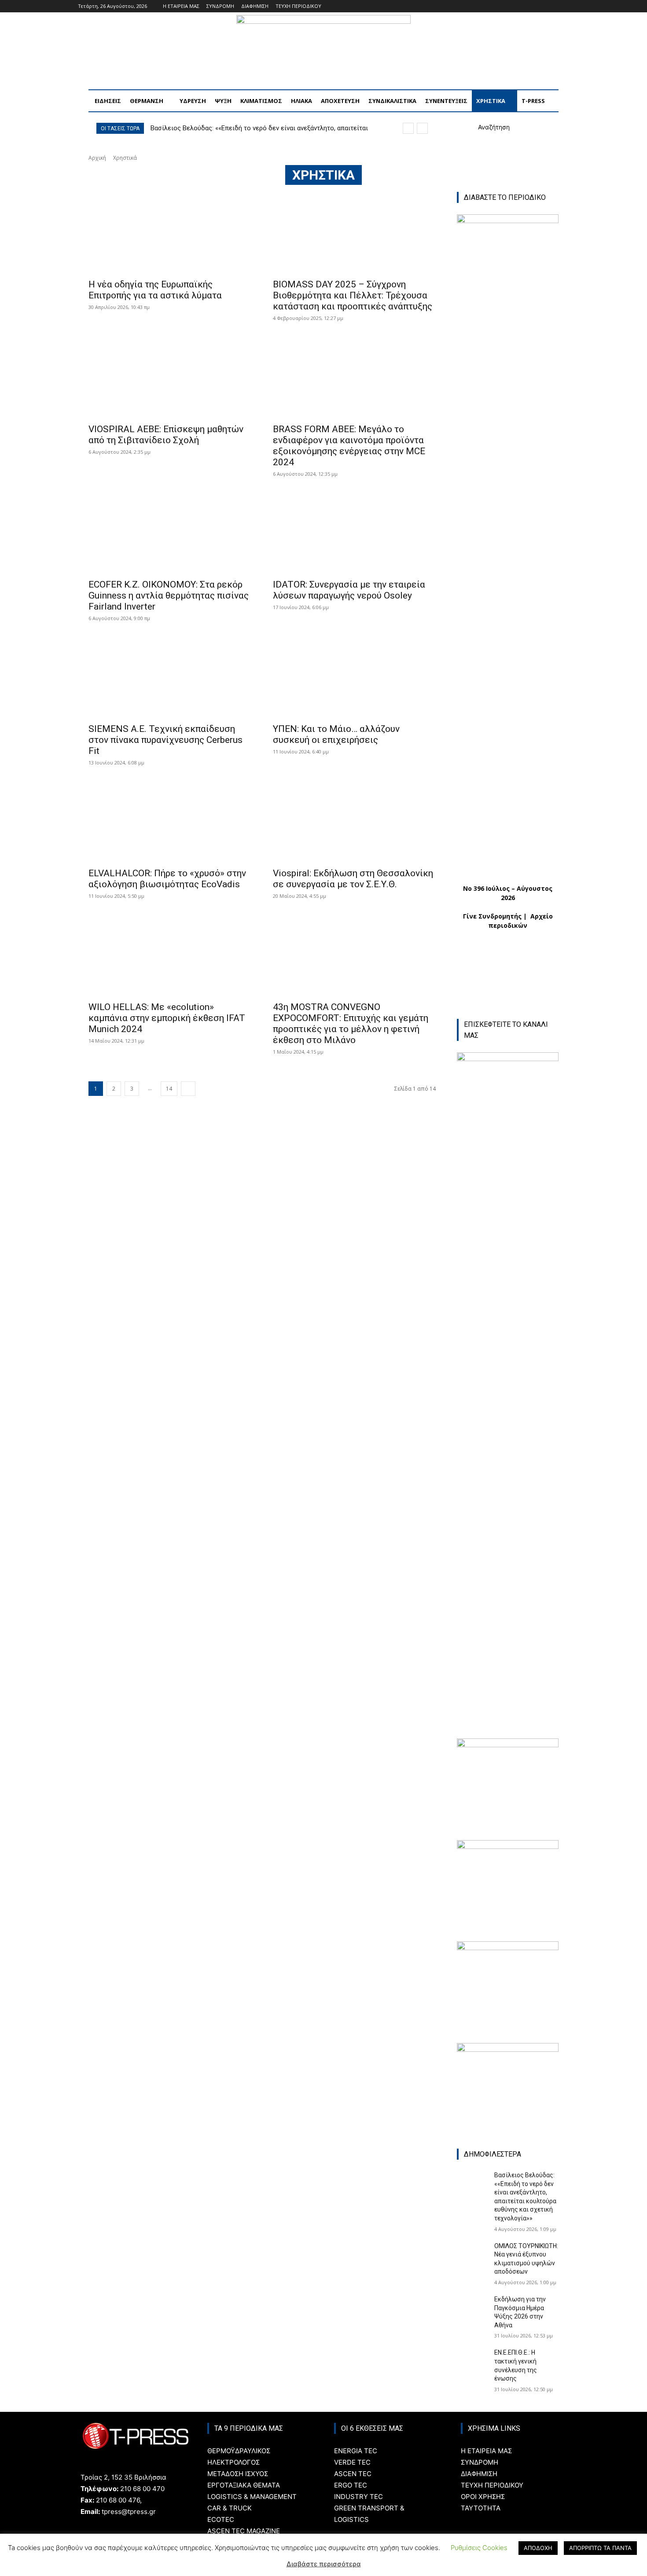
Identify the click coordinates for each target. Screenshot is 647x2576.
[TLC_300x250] (508, 1847)
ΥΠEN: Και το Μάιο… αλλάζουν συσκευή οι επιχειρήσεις (336, 734)
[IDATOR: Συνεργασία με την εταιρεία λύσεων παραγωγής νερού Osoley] (355, 533)
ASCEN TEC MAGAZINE (244, 2531)
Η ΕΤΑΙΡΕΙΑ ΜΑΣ (486, 2451)
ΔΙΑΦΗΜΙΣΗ (479, 2474)
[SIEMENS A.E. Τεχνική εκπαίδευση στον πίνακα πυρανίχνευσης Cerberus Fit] (170, 677)
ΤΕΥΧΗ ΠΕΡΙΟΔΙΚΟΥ (492, 2485)
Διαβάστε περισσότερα (324, 2564)
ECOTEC (221, 2519)
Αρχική (97, 158)
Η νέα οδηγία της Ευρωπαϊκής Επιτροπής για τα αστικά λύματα (155, 290)
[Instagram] (540, 6)
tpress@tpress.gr (129, 2512)
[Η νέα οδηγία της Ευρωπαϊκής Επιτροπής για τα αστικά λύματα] (170, 233)
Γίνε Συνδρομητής (492, 916)
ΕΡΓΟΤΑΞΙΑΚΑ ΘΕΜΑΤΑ (244, 2485)
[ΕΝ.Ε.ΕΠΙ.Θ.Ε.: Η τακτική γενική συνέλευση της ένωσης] (472, 2359)
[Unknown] (508, 1948)
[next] (422, 128)
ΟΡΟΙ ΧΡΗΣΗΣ (483, 2497)
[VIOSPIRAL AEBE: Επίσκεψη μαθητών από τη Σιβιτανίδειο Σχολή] (170, 377)
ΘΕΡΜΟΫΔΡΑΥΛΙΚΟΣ (239, 2451)
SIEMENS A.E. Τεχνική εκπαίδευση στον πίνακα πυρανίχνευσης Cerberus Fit (165, 740)
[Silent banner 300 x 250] (508, 2049)
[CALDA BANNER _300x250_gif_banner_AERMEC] (508, 1745)
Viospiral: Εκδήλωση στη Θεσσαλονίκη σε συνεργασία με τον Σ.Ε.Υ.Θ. (353, 879)
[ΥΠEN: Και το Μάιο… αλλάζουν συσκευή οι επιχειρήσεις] (355, 677)
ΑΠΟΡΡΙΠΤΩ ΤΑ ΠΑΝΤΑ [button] (600, 2548)
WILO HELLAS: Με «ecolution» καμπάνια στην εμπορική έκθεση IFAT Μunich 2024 (167, 1018)
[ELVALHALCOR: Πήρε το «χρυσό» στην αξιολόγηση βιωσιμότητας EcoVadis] (170, 821)
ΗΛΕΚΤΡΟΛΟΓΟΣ (233, 2462)
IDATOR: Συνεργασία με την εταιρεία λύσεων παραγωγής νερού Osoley (349, 590)
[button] (483, 127)
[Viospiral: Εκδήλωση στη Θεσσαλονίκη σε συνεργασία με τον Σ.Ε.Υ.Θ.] (355, 821)
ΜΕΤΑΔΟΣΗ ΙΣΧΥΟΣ (238, 2474)
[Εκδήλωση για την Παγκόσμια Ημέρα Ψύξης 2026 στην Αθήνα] (472, 2306)
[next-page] (188, 1089)
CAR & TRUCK (230, 2508)
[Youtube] (564, 6)
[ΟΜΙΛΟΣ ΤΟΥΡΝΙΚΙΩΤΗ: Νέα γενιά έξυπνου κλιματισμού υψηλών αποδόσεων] (472, 2253)
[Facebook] (528, 6)
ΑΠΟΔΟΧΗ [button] (538, 2548)
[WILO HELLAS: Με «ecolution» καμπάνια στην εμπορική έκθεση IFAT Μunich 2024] (170, 955)
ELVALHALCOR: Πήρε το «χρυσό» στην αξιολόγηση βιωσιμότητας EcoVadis (167, 879)
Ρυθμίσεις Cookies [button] (479, 2548)
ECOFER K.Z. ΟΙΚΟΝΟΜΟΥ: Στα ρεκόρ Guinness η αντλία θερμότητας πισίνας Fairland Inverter (169, 595)
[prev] (408, 128)
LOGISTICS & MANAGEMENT (252, 2497)
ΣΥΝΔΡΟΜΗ (480, 2462)
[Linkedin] (552, 6)
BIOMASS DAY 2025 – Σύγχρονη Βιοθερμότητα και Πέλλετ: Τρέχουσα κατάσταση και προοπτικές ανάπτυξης (353, 295)
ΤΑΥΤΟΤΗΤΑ (481, 2508)
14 (169, 1089)
